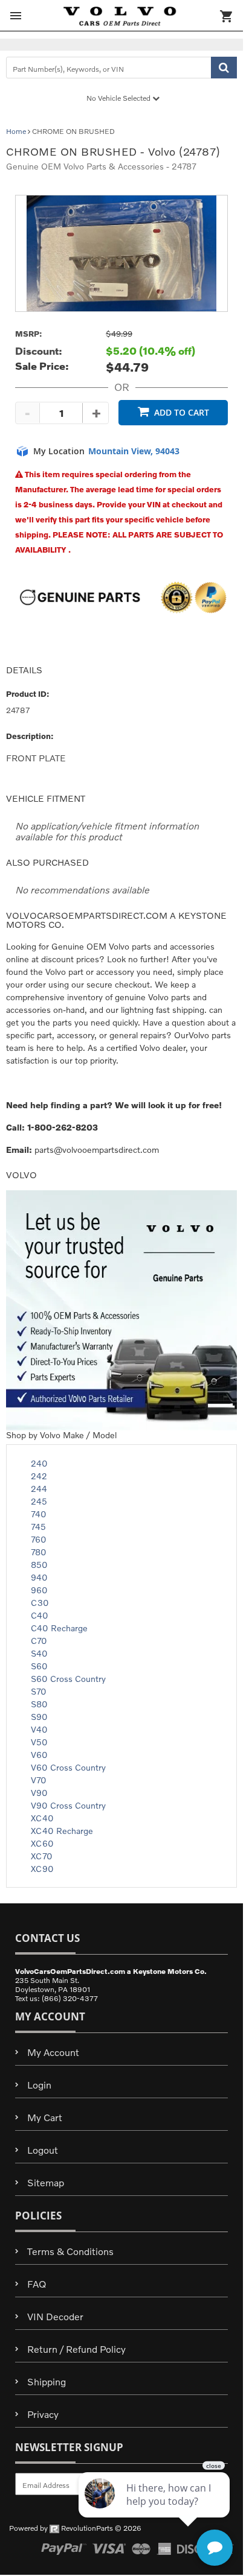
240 (39, 1463)
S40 (39, 1653)
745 (38, 1527)
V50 (39, 1742)
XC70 (42, 1856)
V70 (39, 1780)
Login (39, 2085)
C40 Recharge (59, 1628)
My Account (53, 2052)
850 (39, 1565)
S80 (39, 1704)
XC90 (42, 1869)
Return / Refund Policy (76, 2349)
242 (39, 1476)
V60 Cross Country (68, 1767)
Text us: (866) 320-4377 (57, 1998)
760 (39, 1539)
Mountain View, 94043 (134, 451)
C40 (40, 1615)
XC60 (42, 1843)
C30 (40, 1603)
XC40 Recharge (62, 1831)
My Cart (45, 2117)
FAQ (37, 2284)
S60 (39, 1666)
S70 (39, 1691)
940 (39, 1577)
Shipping (47, 2381)
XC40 (42, 1818)
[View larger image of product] (121, 253)
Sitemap (46, 2182)
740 (39, 1514)
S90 (39, 1717)
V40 (39, 1729)
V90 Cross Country (68, 1805)
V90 (39, 1793)
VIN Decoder (55, 2316)
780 (39, 1552)
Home (16, 131)
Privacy (43, 2414)
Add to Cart (182, 412)
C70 (39, 1641)
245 (39, 1501)
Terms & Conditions (70, 2251)
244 (39, 1489)
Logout (43, 2150)
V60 (39, 1755)
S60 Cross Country (68, 1679)
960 (39, 1590)
